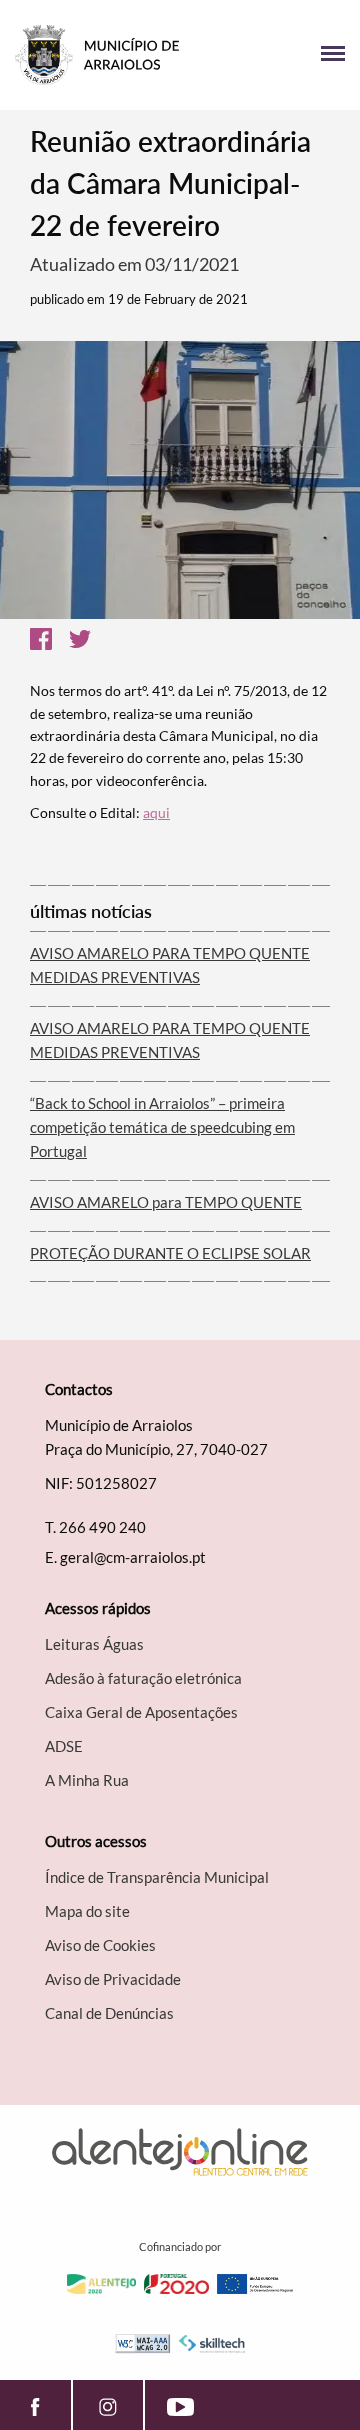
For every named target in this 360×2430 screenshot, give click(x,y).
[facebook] (35, 2405)
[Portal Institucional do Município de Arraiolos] (97, 55)
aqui (156, 812)
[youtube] (180, 2405)
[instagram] (108, 2405)
